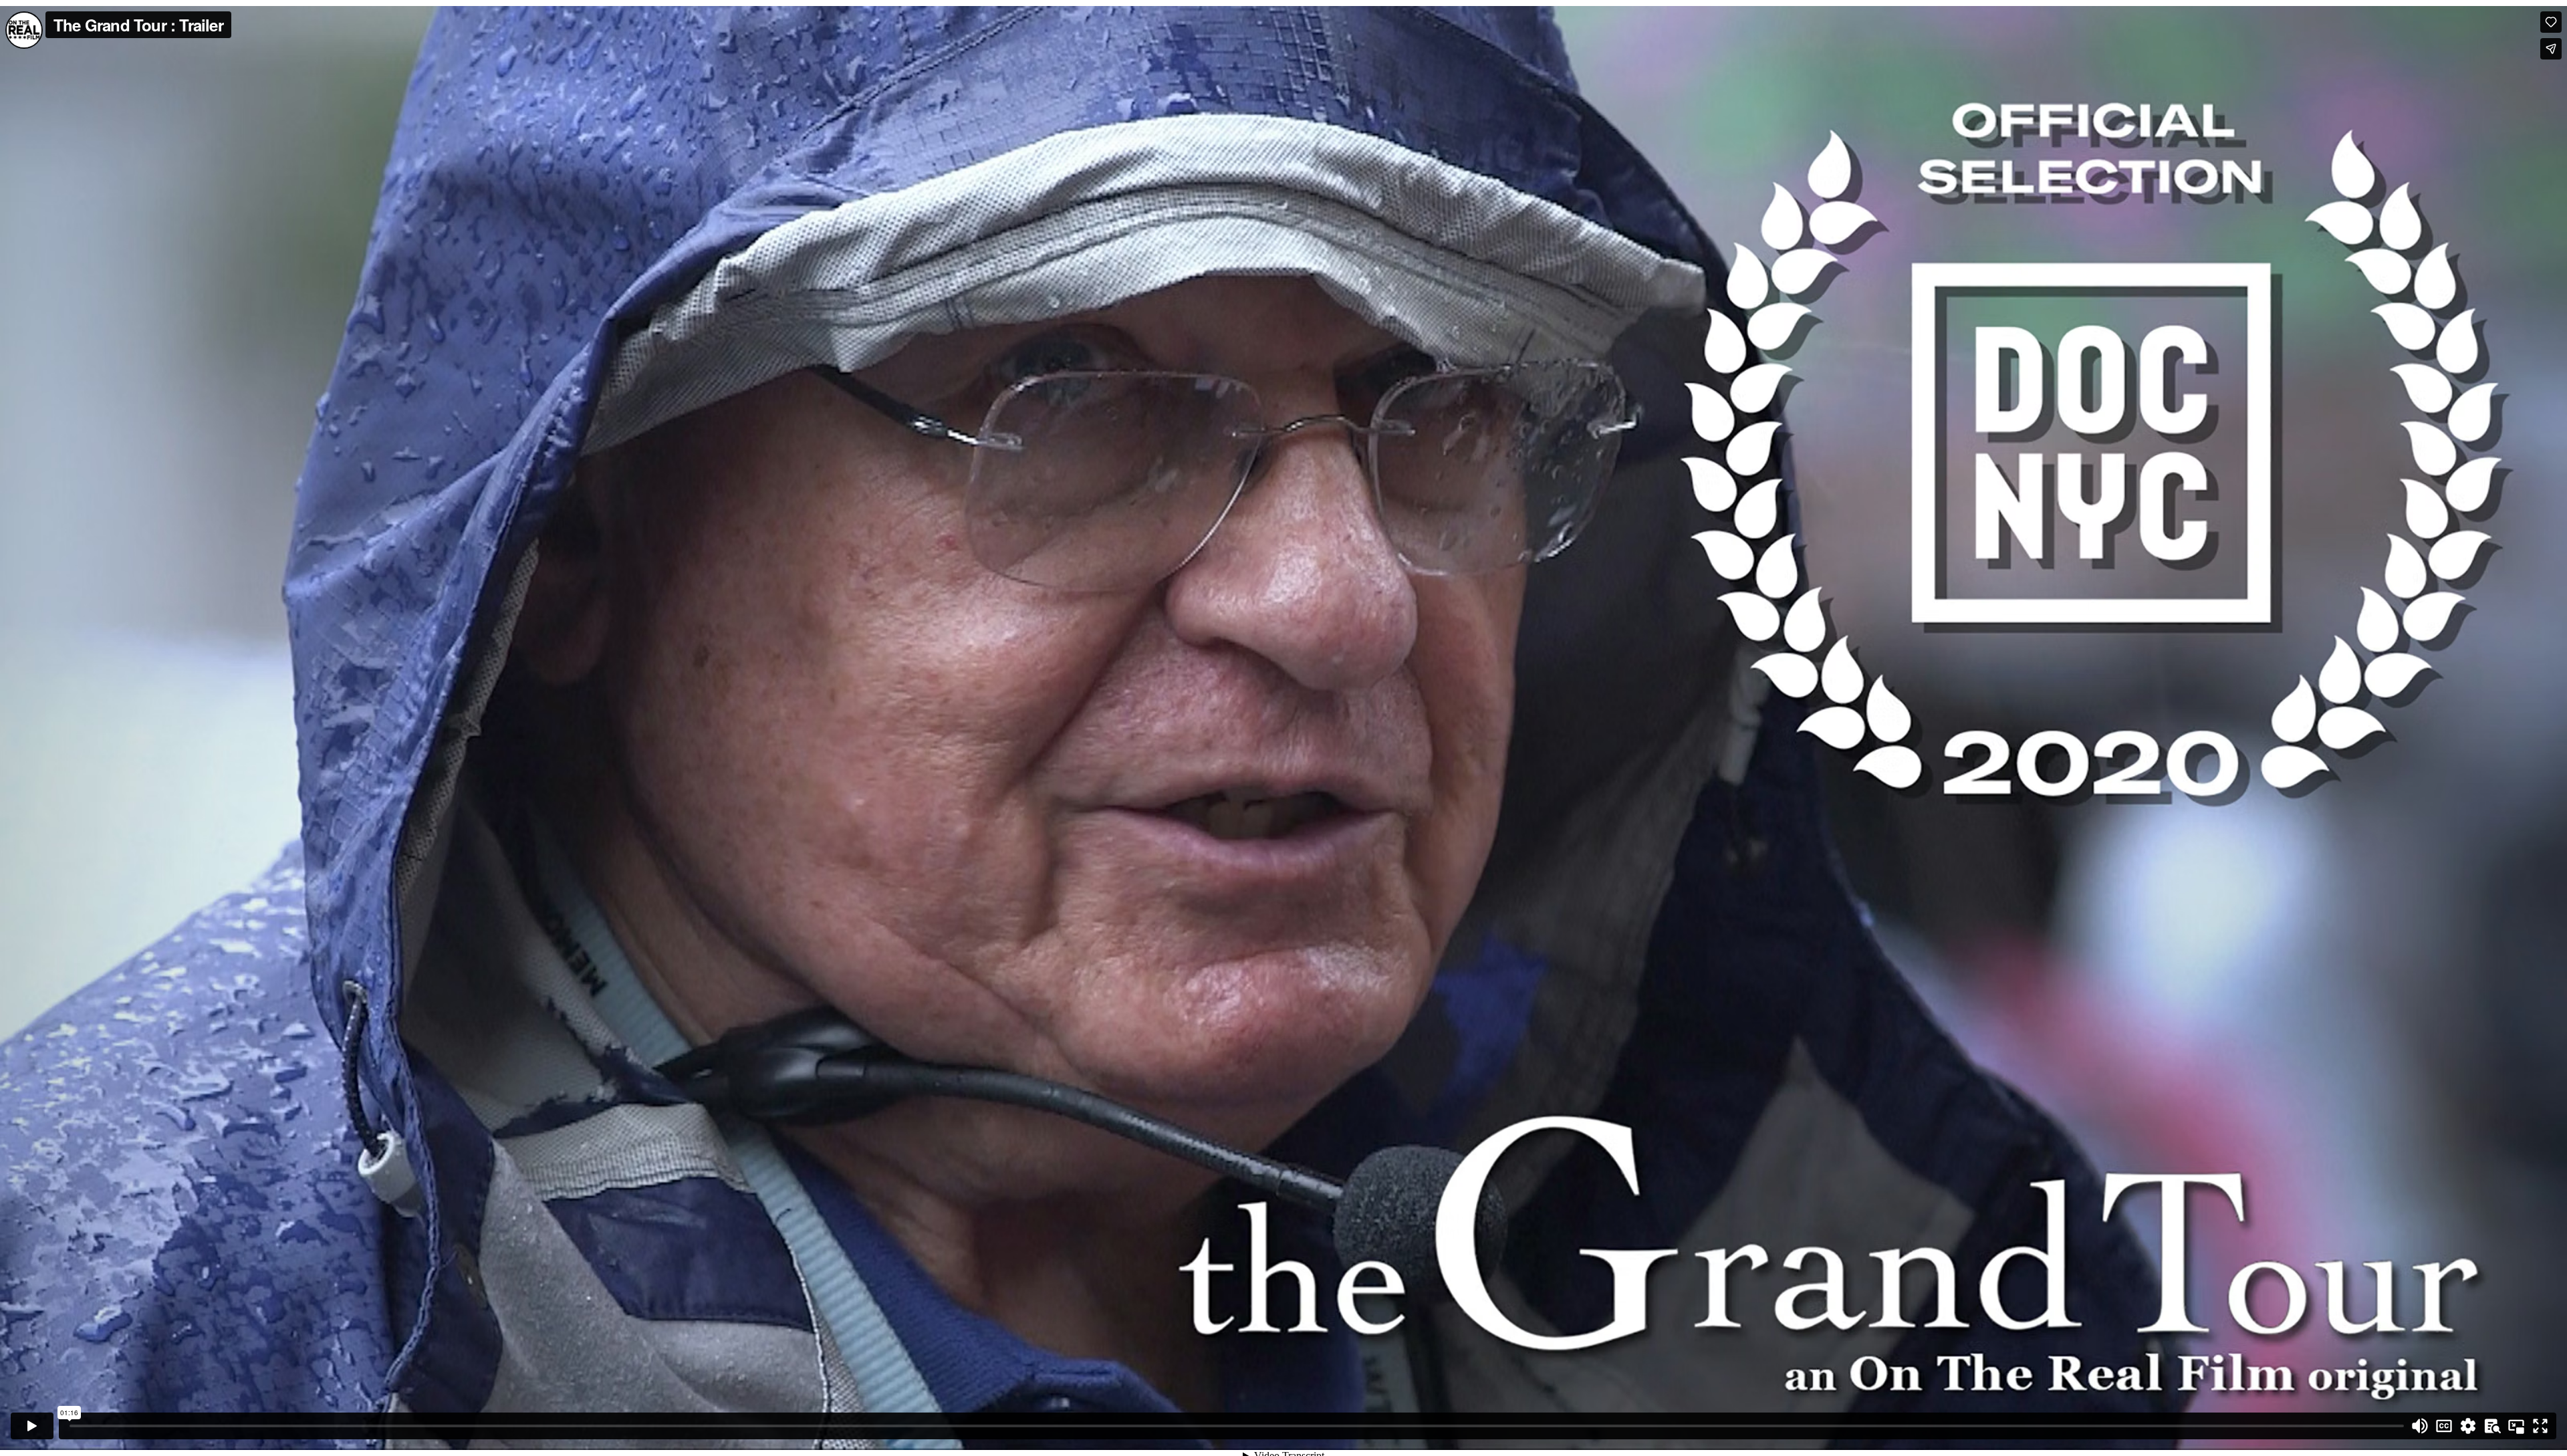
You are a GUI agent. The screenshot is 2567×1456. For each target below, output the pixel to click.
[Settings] (2468, 1426)
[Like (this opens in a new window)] (2551, 22)
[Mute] (2420, 1426)
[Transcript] (2492, 1426)
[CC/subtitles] (2444, 1426)
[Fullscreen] (2540, 1426)
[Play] (32, 1426)
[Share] (2551, 49)
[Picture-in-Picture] (2516, 1426)
